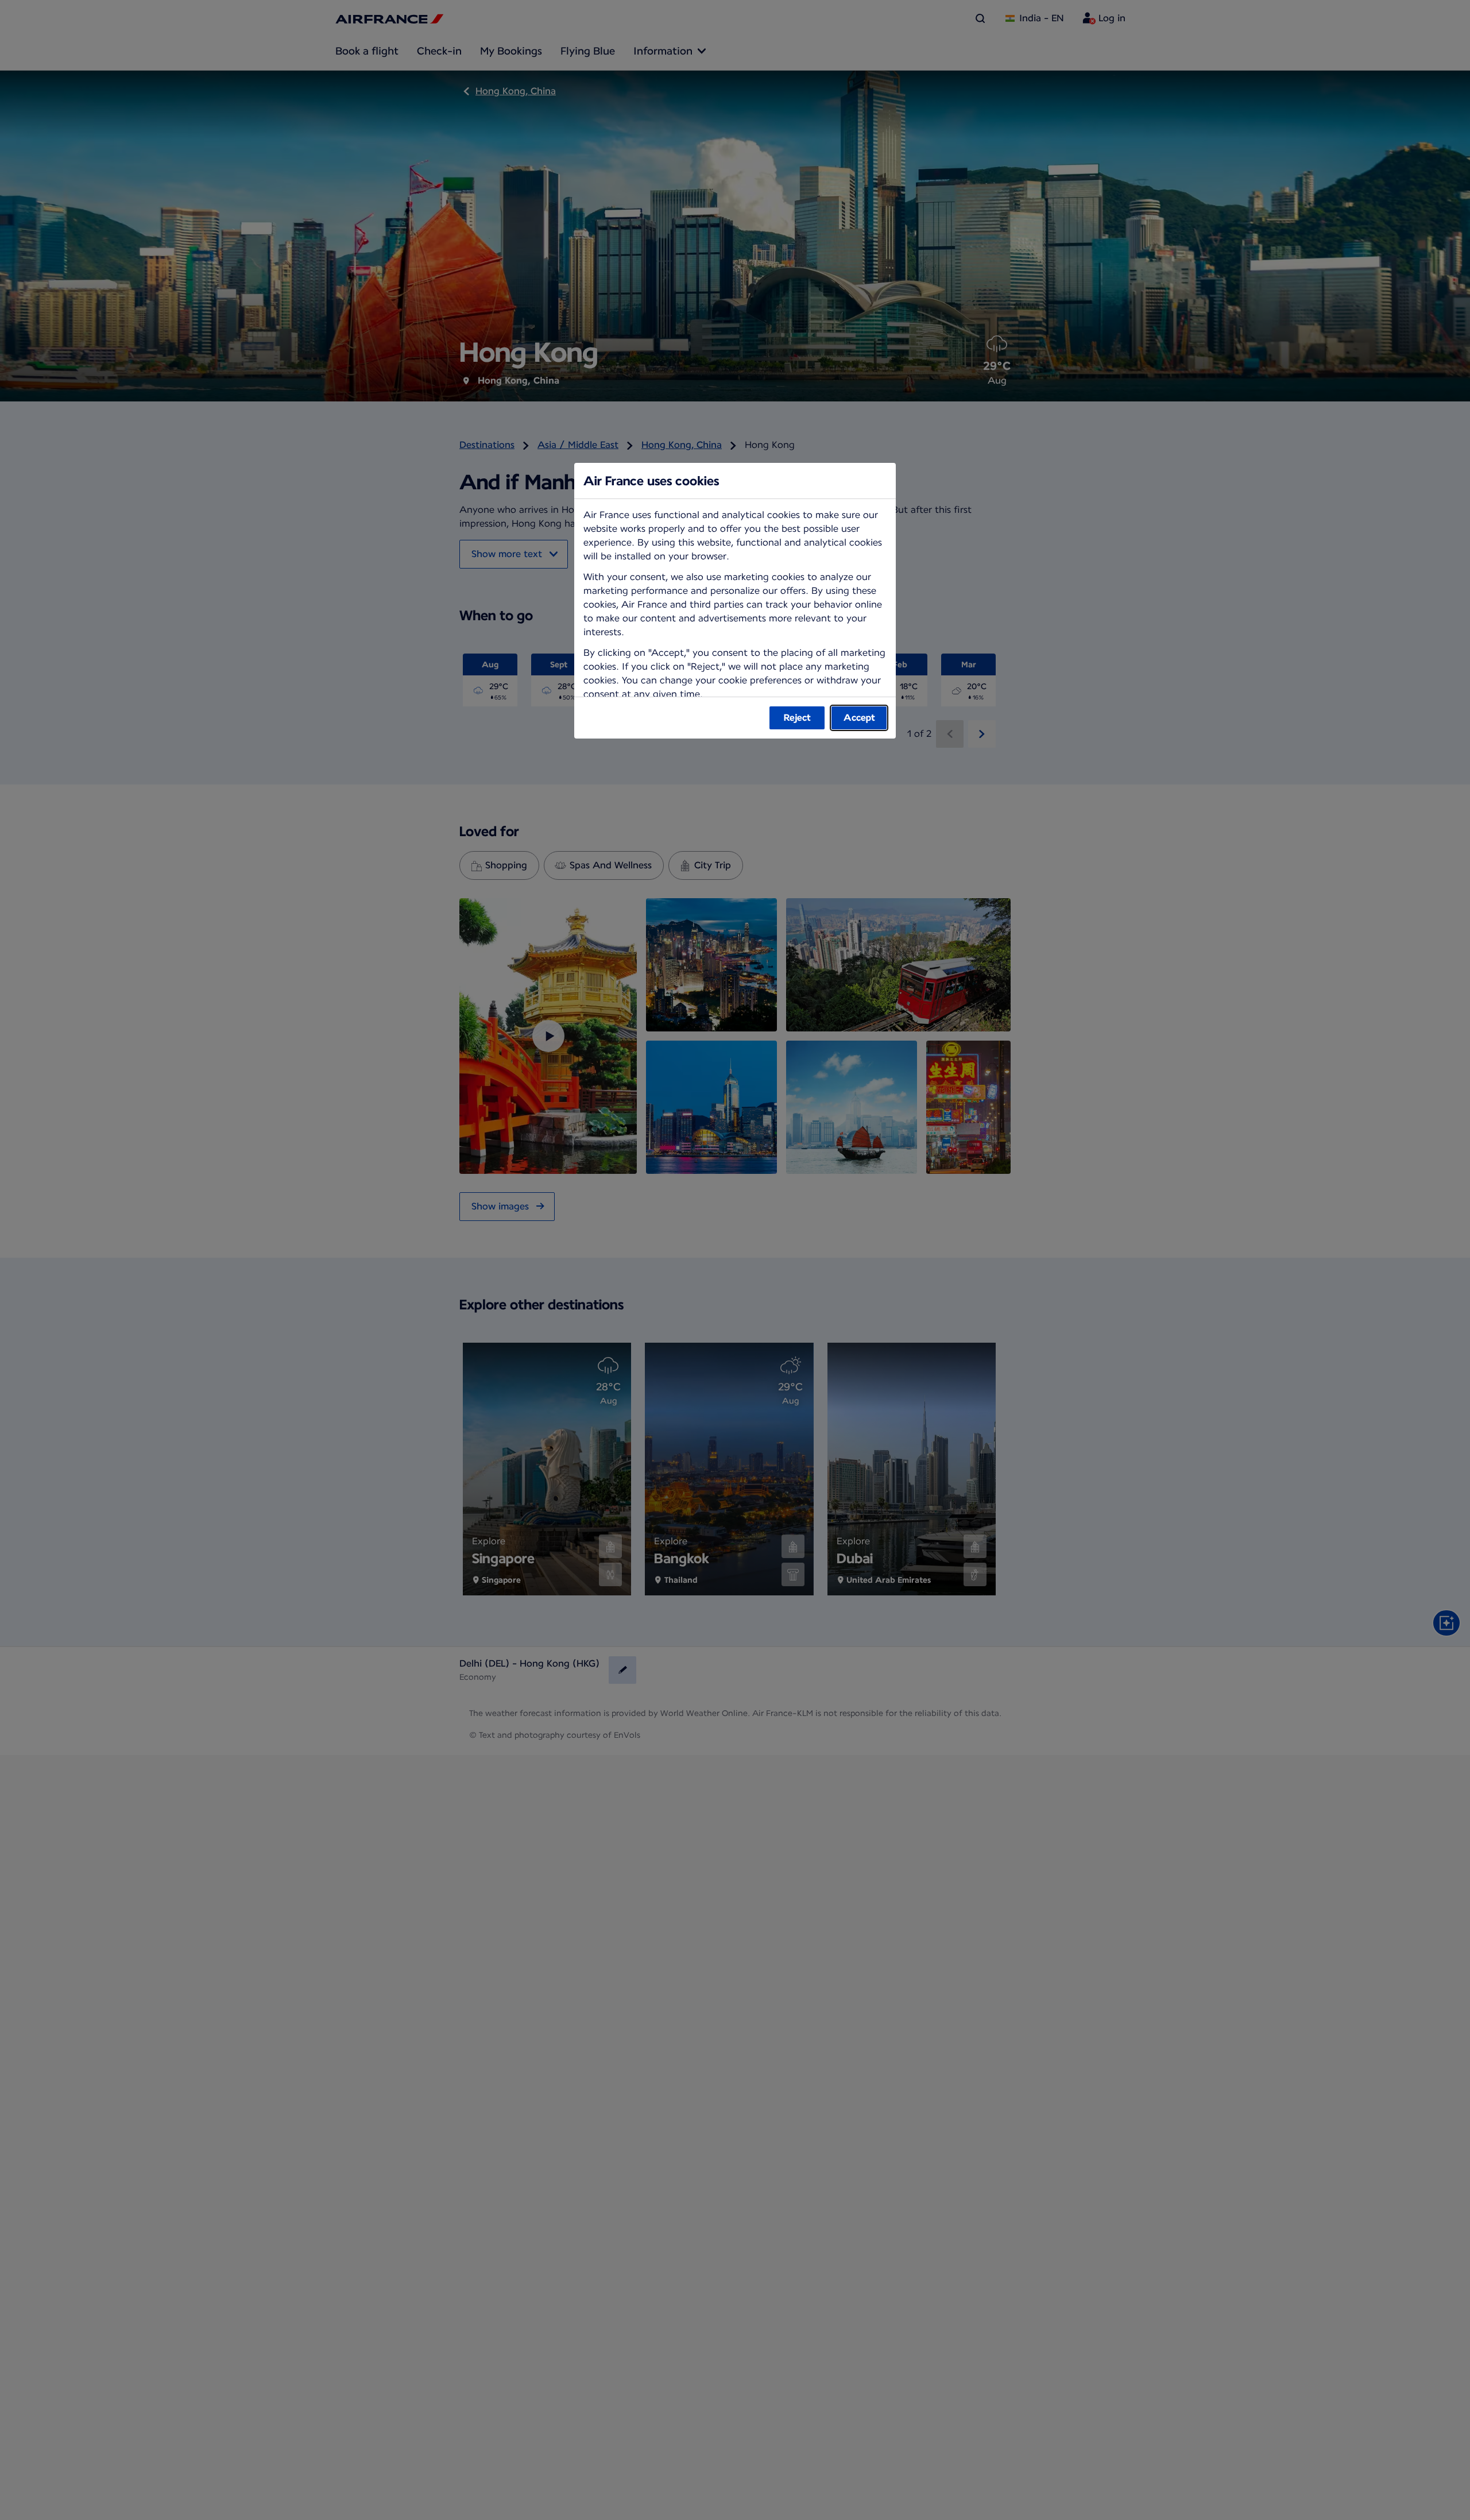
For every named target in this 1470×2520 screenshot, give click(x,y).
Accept (859, 718)
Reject (797, 718)
